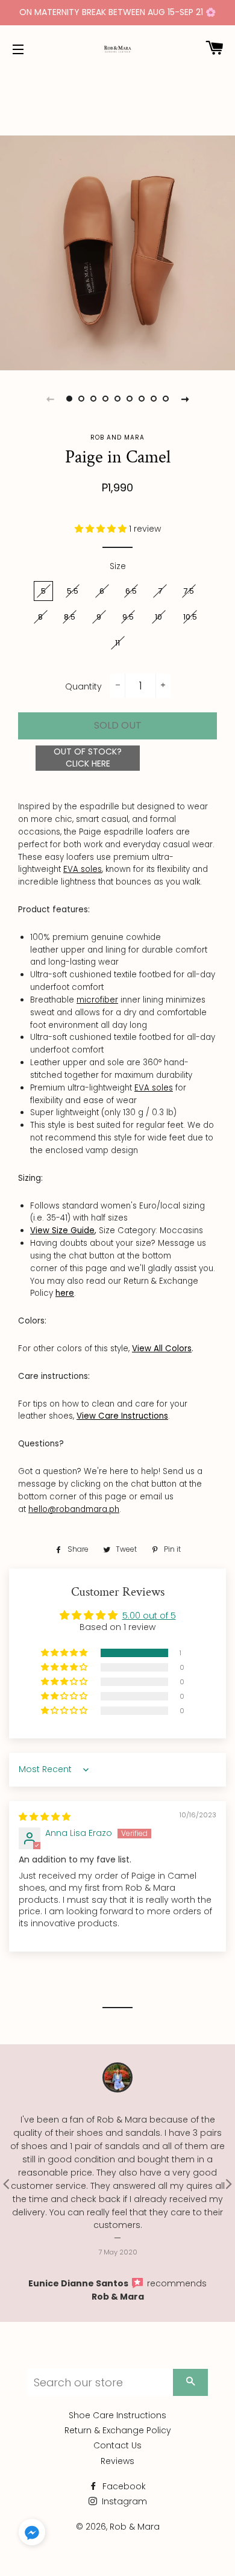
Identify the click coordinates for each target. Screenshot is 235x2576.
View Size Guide (62, 1230)
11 (117, 643)
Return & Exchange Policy (118, 2430)
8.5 (70, 617)
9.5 (128, 617)
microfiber (97, 1000)
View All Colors (162, 1349)
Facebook (123, 2486)
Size (118, 566)
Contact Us (117, 2445)
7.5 (189, 591)
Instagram (123, 2501)
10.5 (190, 617)
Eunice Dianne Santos (79, 2283)
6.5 (131, 591)
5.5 (73, 591)
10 (158, 617)
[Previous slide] (50, 399)
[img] (45, 1817)
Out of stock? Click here (88, 758)
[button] (102, 529)
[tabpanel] (117, 253)
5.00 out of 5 (149, 1616)
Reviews (117, 2461)
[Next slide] (185, 399)
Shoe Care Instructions (117, 2415)
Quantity (83, 686)
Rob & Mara (118, 2297)
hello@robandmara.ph (74, 1509)
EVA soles (83, 869)
